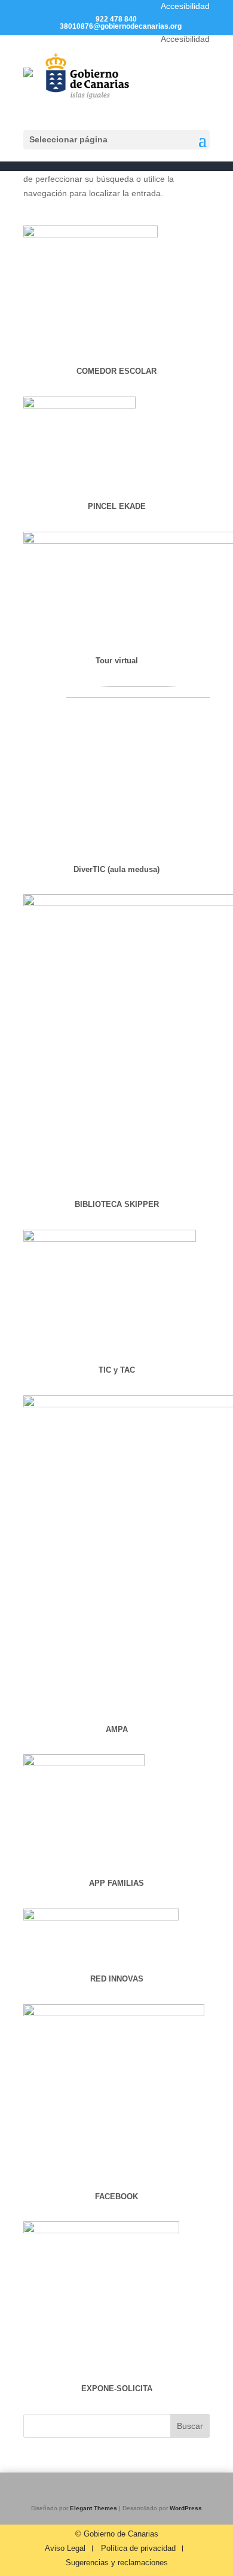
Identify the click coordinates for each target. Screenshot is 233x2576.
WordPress (186, 2508)
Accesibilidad (185, 6)
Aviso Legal (65, 2548)
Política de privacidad (138, 2548)
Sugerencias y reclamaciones (117, 2563)
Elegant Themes (93, 2508)
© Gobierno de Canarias (117, 2534)
